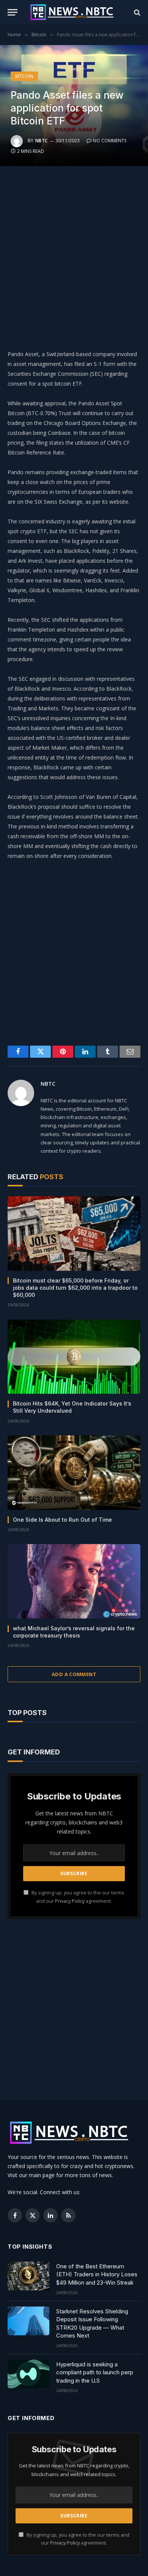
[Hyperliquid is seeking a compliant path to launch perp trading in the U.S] (28, 2374)
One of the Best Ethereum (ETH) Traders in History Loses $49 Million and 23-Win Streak (97, 2274)
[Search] (136, 12)
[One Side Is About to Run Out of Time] (74, 1473)
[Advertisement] (74, 256)
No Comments (110, 141)
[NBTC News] (76, 12)
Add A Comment (74, 1674)
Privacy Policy (70, 1901)
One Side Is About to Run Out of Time (62, 1520)
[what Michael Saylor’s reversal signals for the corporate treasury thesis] (74, 1581)
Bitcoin (24, 76)
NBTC (42, 141)
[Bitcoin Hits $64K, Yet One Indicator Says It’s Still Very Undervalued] (74, 1357)
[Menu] (13, 12)
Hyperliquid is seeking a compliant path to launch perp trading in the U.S (95, 2372)
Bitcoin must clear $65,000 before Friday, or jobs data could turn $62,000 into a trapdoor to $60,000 (75, 1288)
